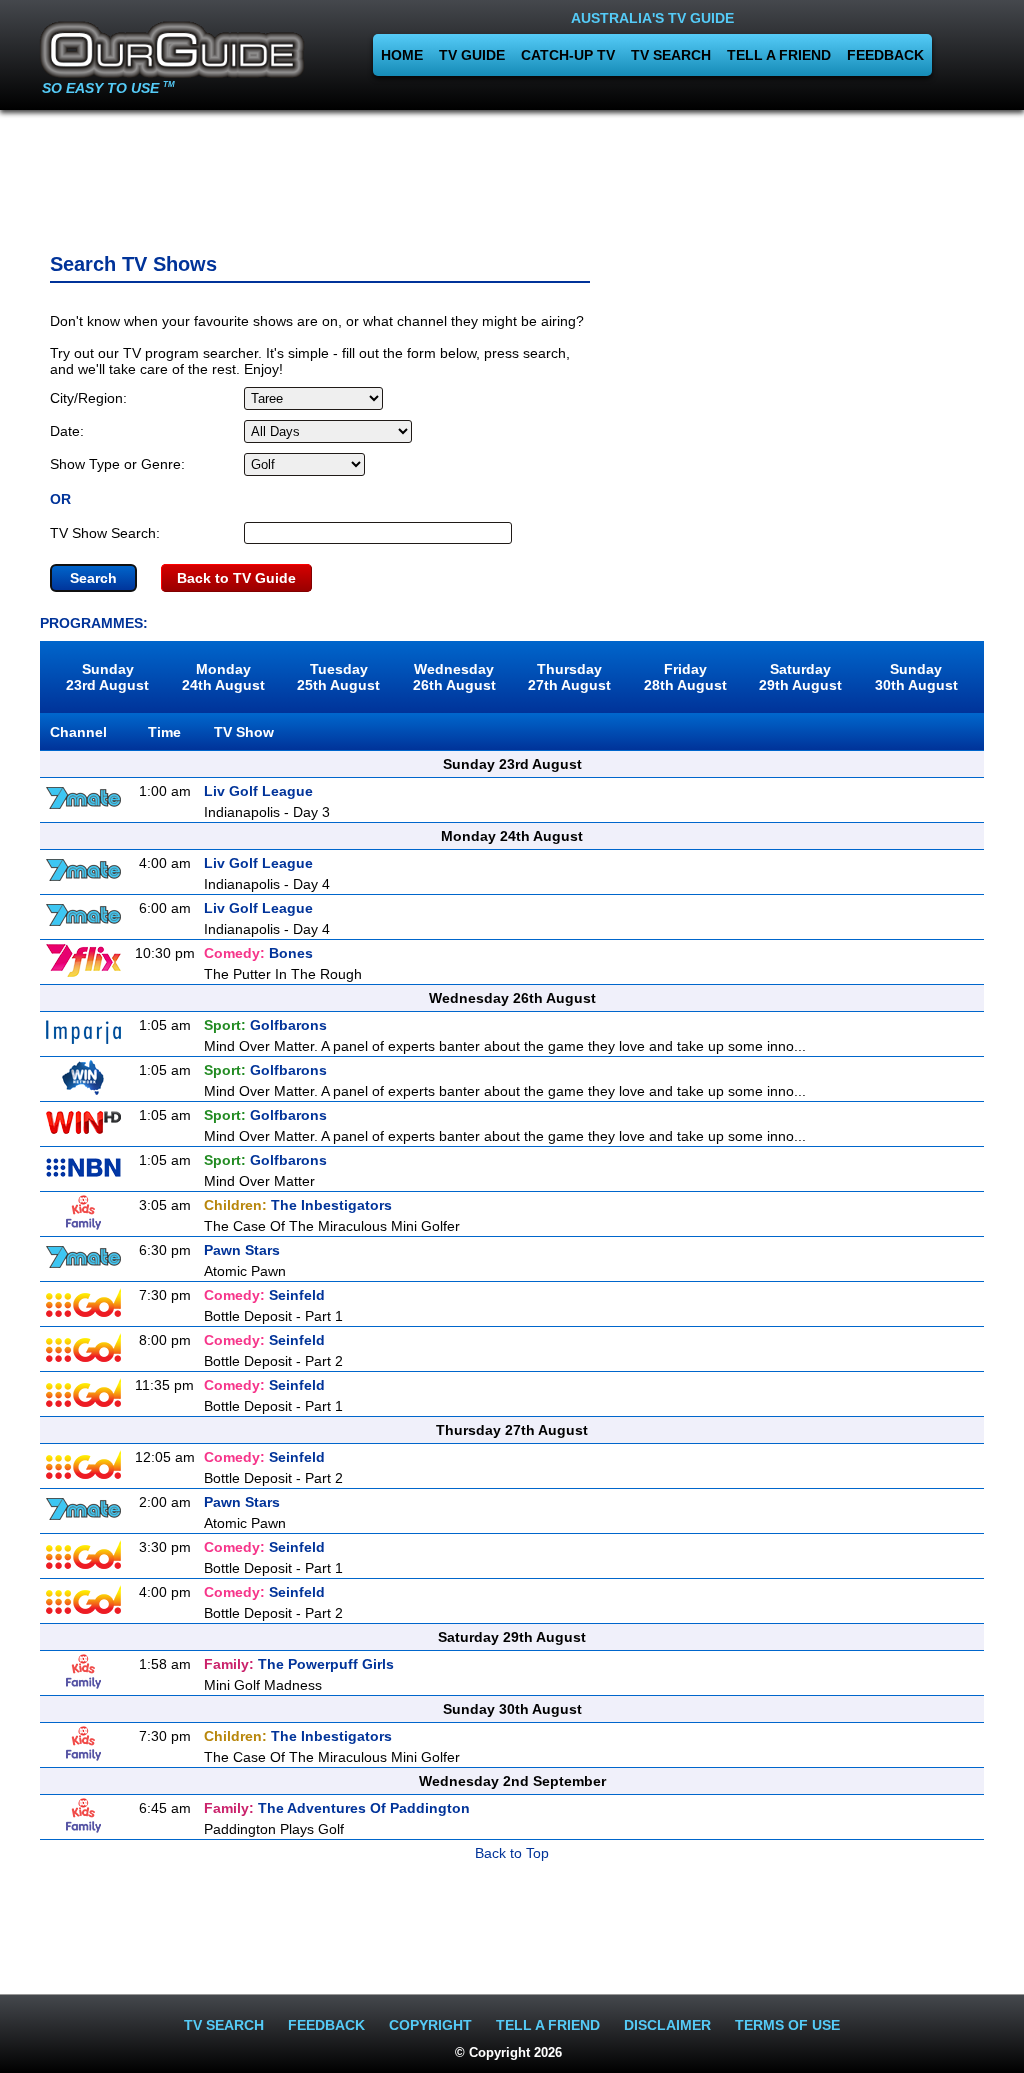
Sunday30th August (916, 677)
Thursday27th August (569, 677)
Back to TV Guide (236, 578)
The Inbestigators (298, 1205)
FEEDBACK (885, 55)
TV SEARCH (671, 55)
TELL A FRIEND (779, 55)
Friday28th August (685, 677)
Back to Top (512, 1853)
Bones (258, 953)
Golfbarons (265, 1025)
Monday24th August (223, 677)
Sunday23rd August (107, 677)
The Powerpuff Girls (299, 1664)
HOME (402, 55)
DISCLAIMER (667, 2025)
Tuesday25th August (338, 677)
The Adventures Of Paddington (337, 1808)
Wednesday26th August (454, 677)
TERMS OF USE (787, 2025)
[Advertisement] (512, 175)
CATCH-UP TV (568, 55)
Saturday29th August (800, 677)
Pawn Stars (242, 1250)
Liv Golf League (258, 791)
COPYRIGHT (430, 2025)
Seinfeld (264, 1295)
